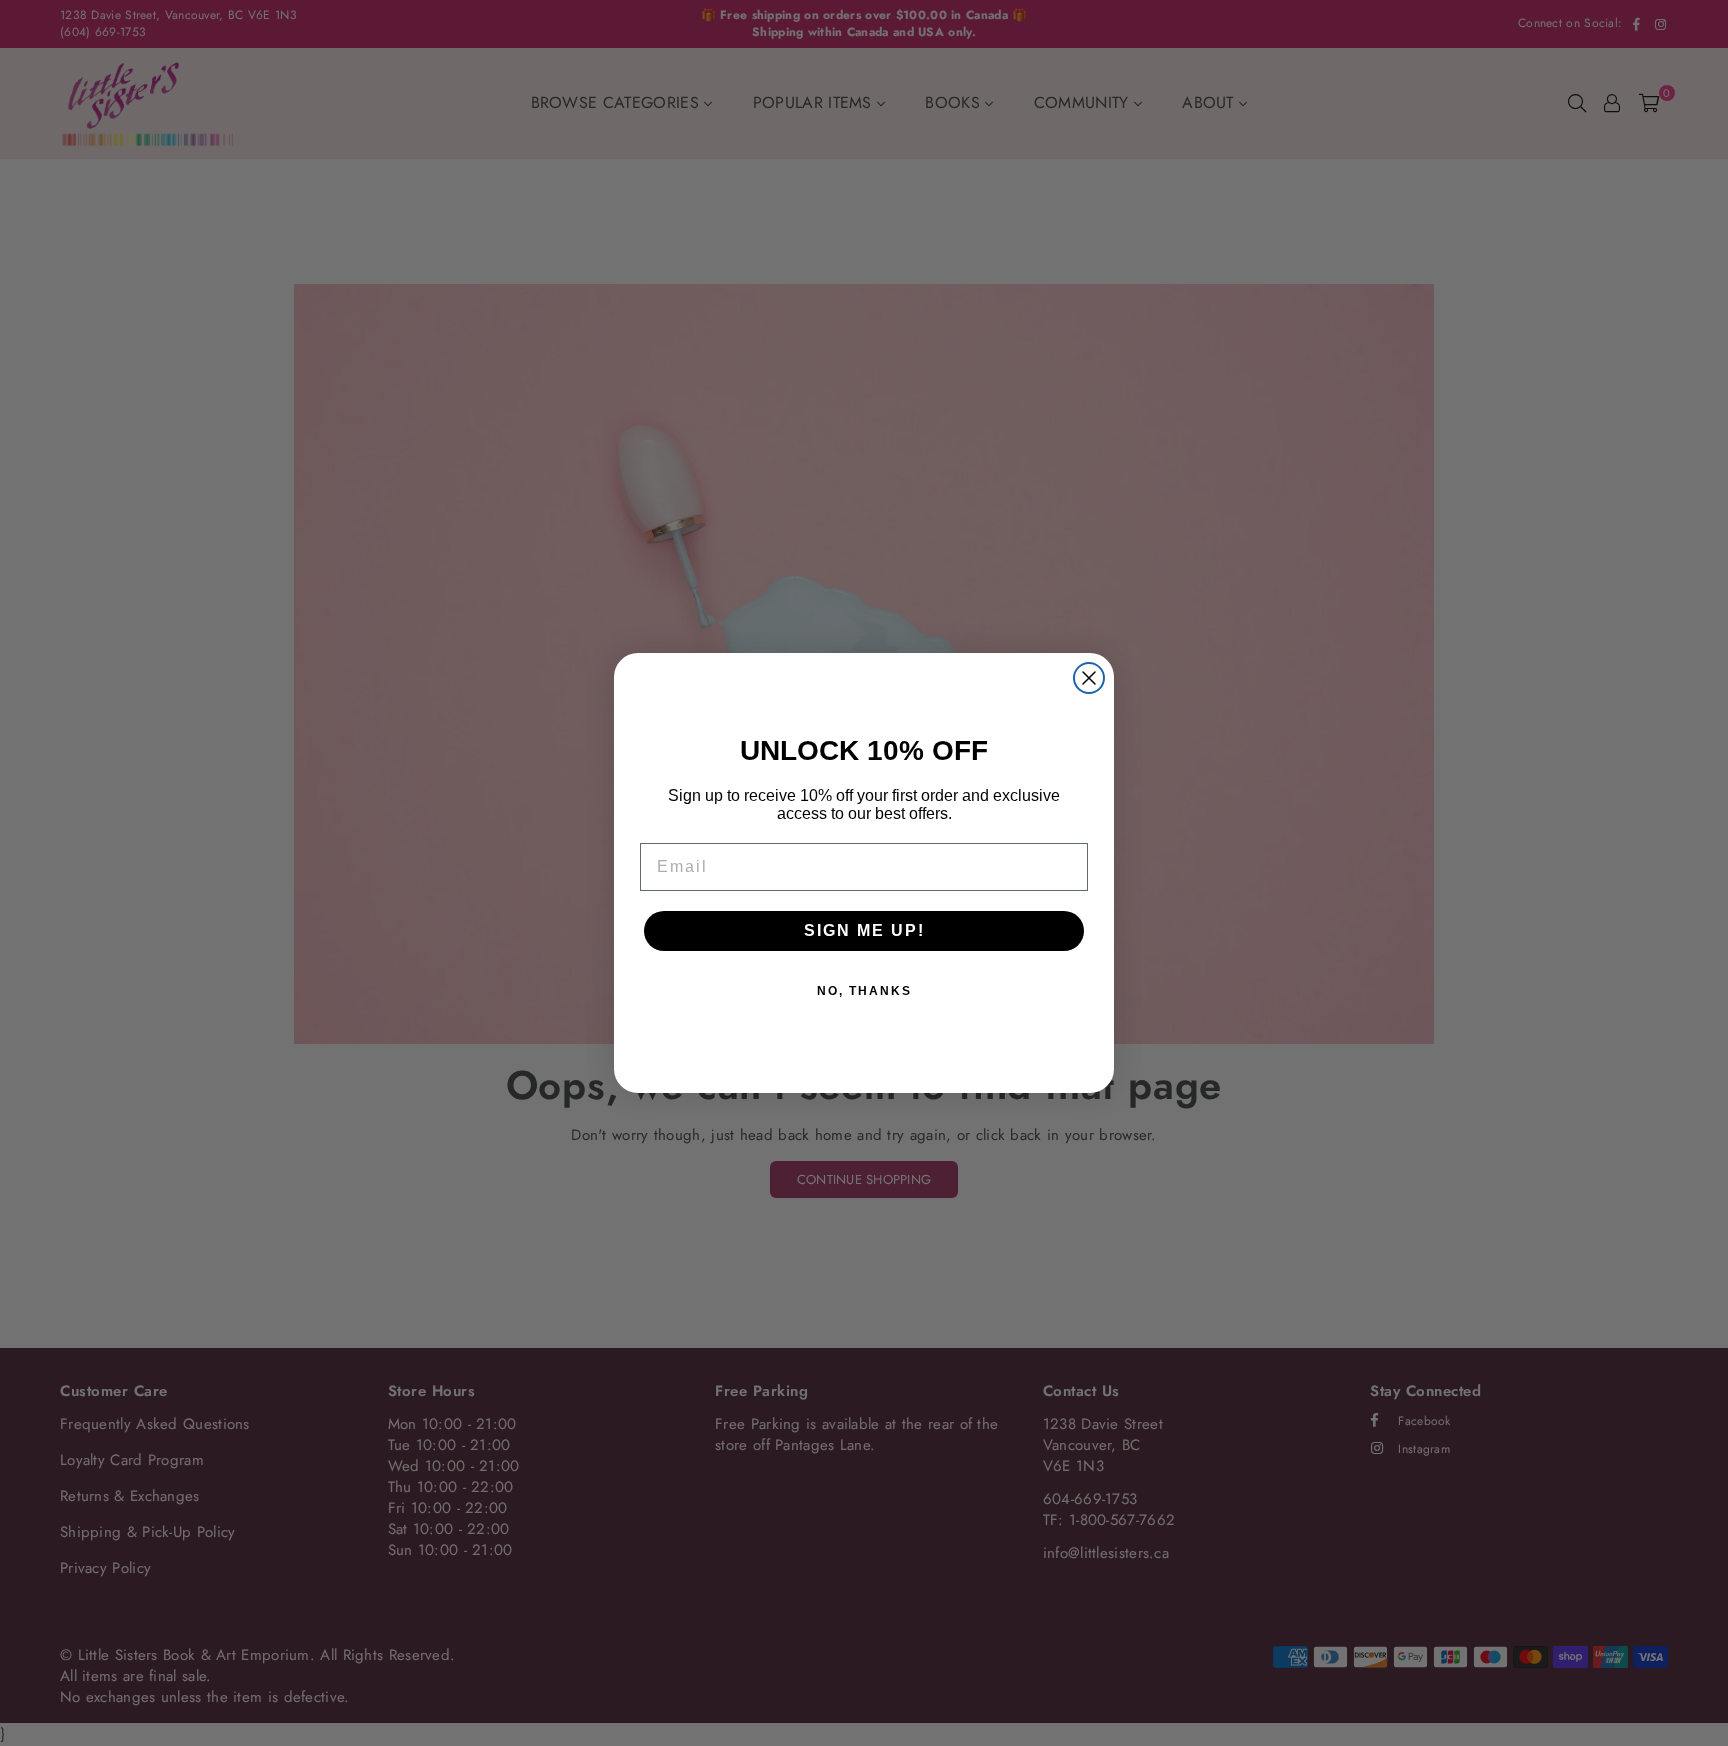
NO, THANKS (864, 991)
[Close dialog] (1089, 678)
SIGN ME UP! (864, 930)
